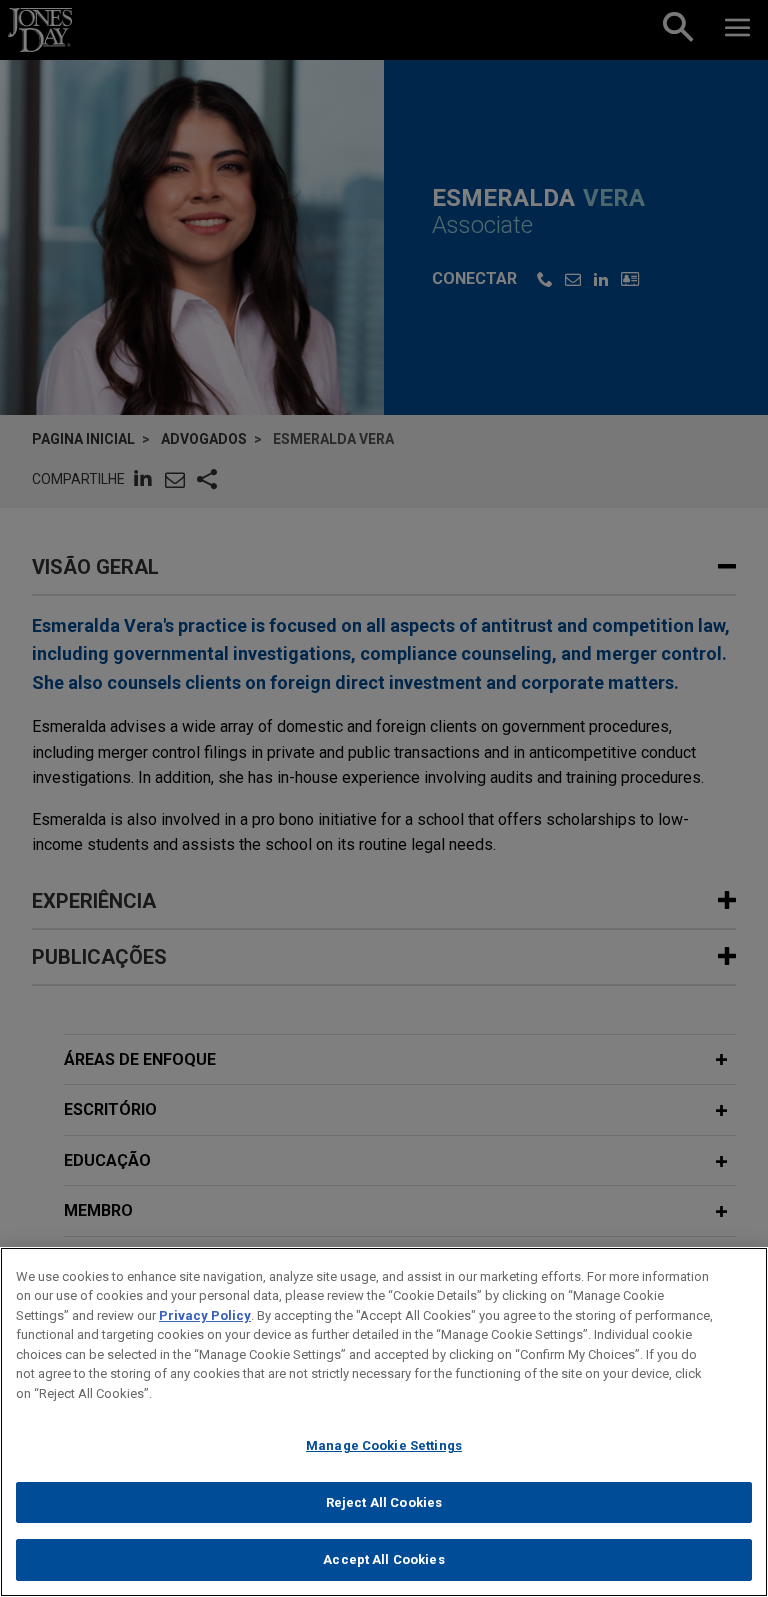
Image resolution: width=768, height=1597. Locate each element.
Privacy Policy (205, 1315)
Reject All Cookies (384, 1502)
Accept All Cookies (383, 1559)
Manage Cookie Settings (384, 1445)
